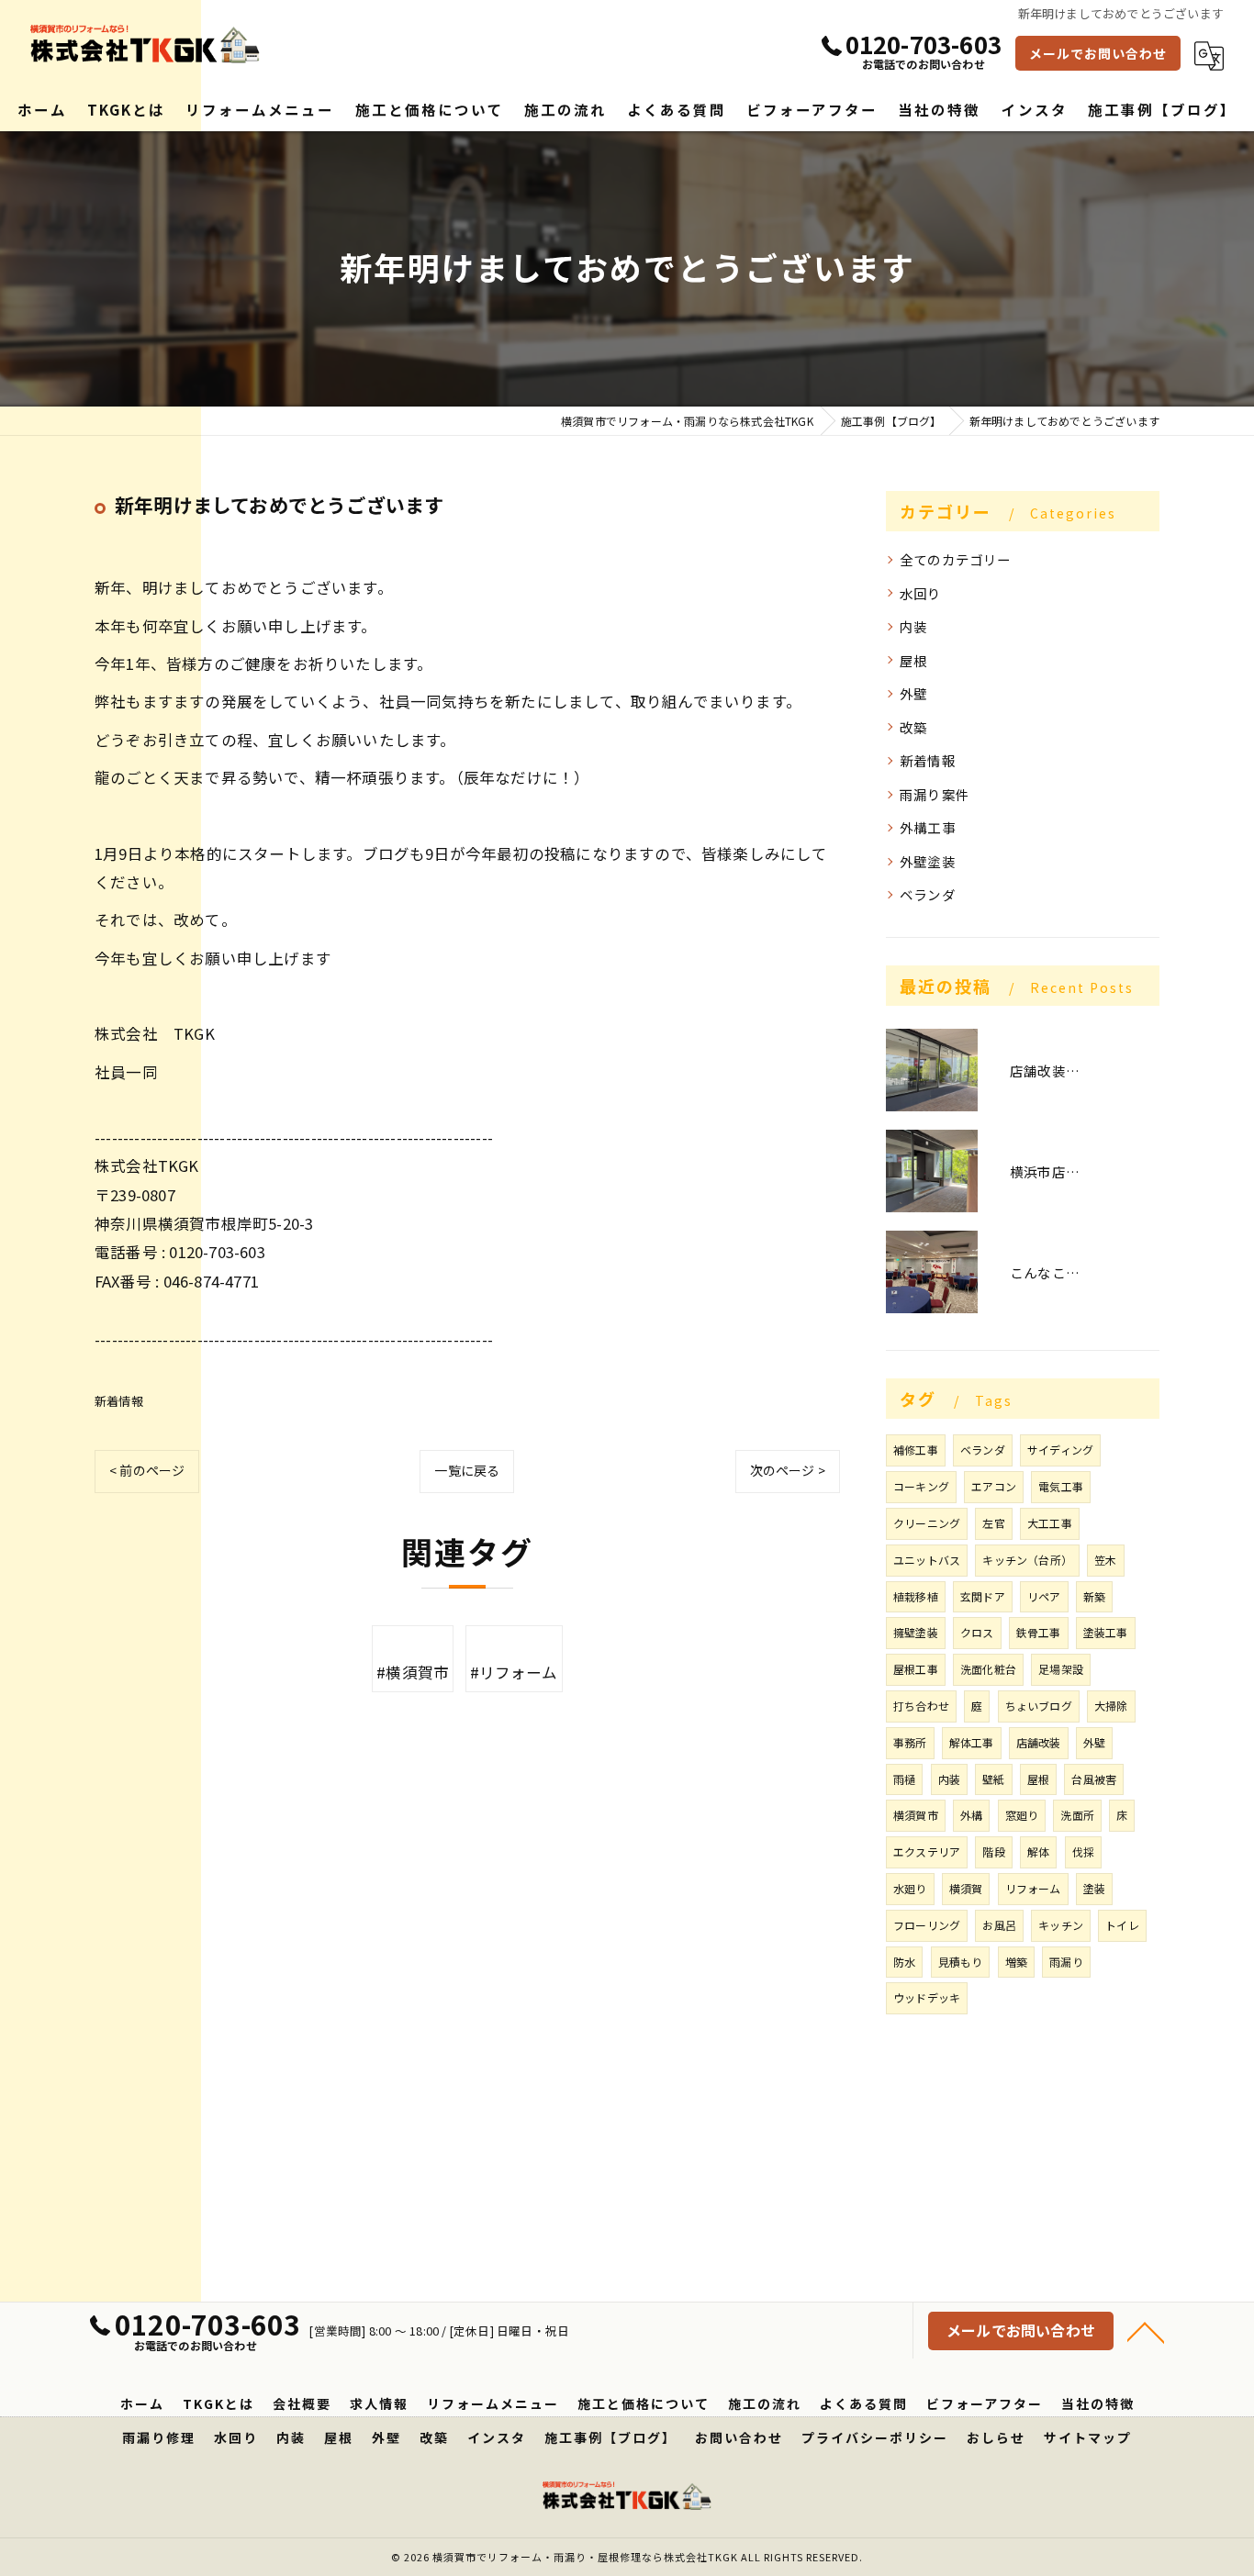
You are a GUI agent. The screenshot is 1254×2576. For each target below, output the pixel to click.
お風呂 (999, 1925)
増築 (1016, 1962)
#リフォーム (514, 1672)
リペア (1044, 1596)
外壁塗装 (928, 861)
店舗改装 (1039, 1742)
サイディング (1060, 1450)
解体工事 (972, 1742)
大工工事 (1050, 1523)
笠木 (1105, 1560)
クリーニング (927, 1523)
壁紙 (993, 1779)
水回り (921, 593)
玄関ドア (983, 1596)
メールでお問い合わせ (1098, 53)
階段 (993, 1851)
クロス (977, 1632)
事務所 (910, 1742)
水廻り (910, 1888)
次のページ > (788, 1470)
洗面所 (1077, 1815)
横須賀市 (916, 1815)
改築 (913, 727)
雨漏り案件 (935, 794)
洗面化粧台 (988, 1669)
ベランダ (928, 894)
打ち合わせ (921, 1706)
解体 (1038, 1851)
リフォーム (1033, 1888)
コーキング (921, 1486)
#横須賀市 (413, 1672)
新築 (1094, 1596)
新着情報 (119, 1401)
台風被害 (1094, 1779)
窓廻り (1022, 1815)
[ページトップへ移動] (1146, 2331)
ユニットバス (927, 1560)
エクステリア (927, 1851)
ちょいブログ (1039, 1706)
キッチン (1061, 1925)
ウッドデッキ (927, 1997)
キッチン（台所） (1027, 1560)
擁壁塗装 (916, 1632)
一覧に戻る (467, 1470)
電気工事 (1061, 1486)
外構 (971, 1815)
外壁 (913, 693)
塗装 (1094, 1888)
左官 (993, 1523)
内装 (913, 626)
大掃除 (1111, 1706)
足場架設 (1061, 1669)
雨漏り (1066, 1962)
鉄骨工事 (1039, 1632)
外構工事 (928, 827)
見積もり (961, 1962)
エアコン (994, 1486)
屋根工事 (916, 1669)
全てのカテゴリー (956, 559)
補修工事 (916, 1450)
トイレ (1122, 1925)
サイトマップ (1088, 2437)
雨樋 (904, 1779)
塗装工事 (1106, 1632)
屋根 (913, 660)
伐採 (1083, 1851)
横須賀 (966, 1888)
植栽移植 (916, 1596)
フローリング (927, 1925)
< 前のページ (147, 1470)
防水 (904, 1962)
